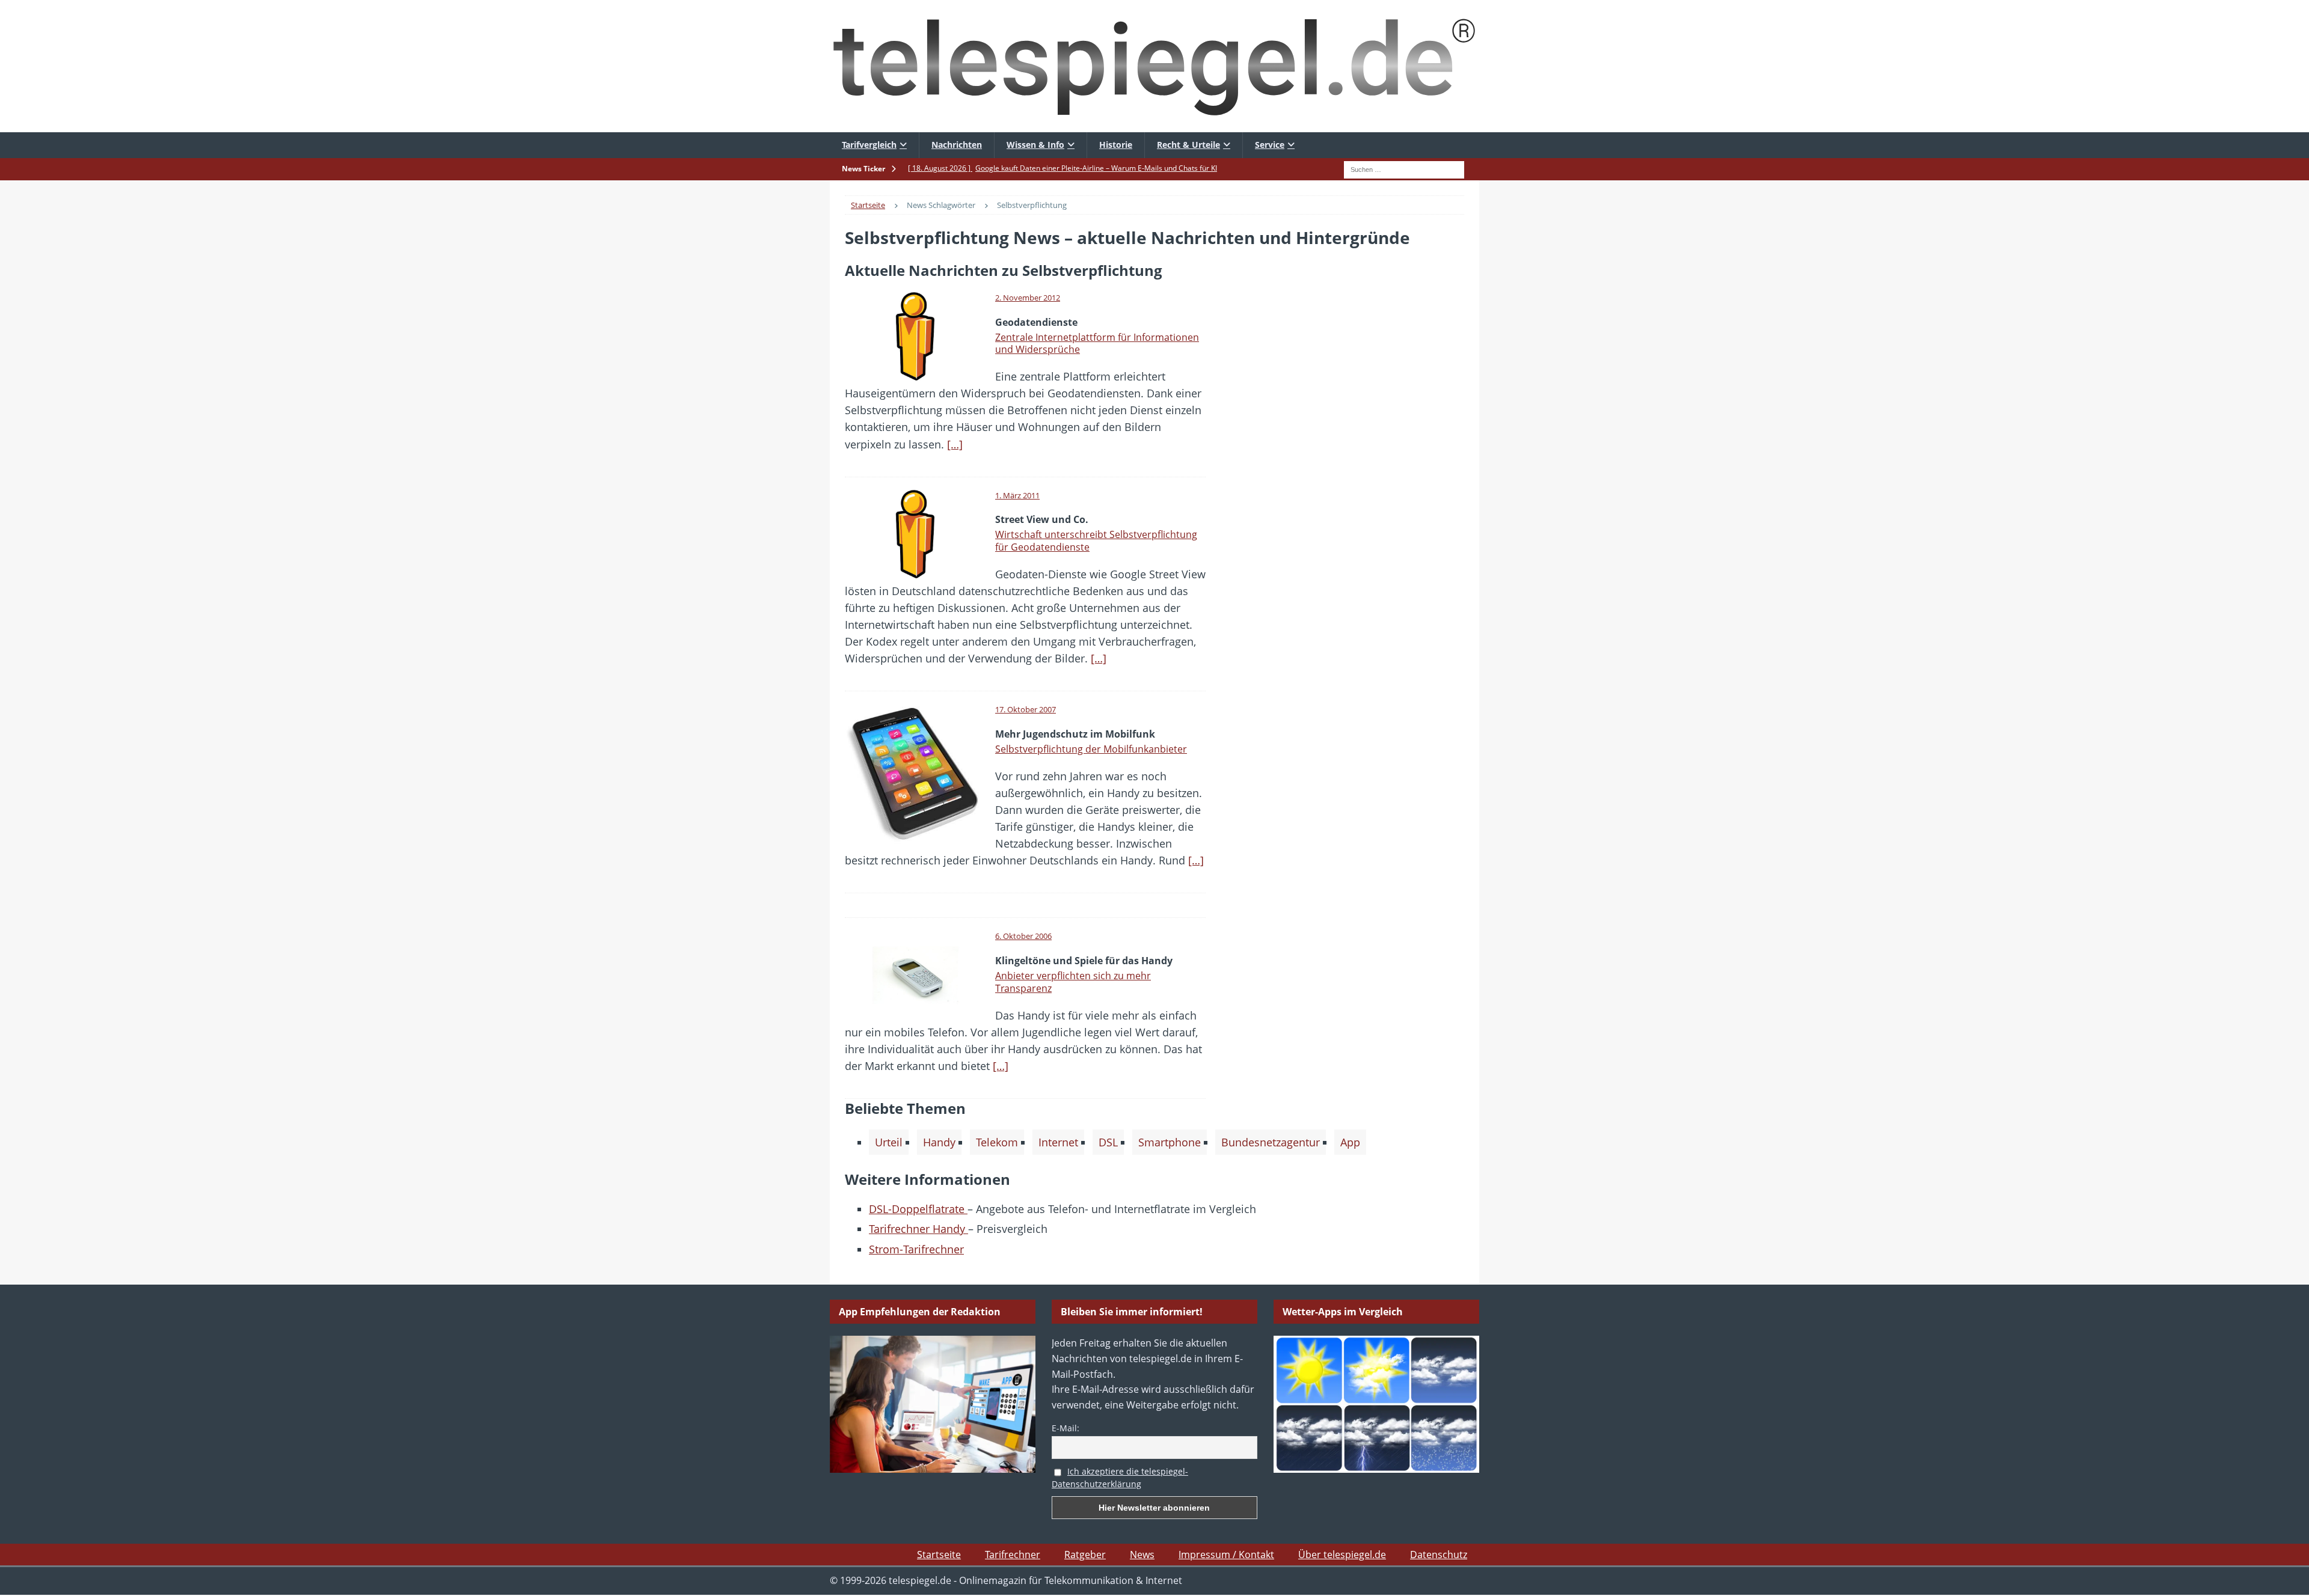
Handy (939, 1142)
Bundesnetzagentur (1271, 1142)
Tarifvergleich (869, 145)
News (1142, 1555)
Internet (1058, 1142)
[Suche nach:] (1404, 168)
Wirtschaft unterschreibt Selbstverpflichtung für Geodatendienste (1096, 541)
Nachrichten (957, 145)
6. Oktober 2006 (1023, 936)
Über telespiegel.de (1342, 1555)
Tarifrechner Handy (918, 1229)
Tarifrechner (1013, 1555)
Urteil (889, 1142)
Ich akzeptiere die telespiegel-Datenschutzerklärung (1120, 1478)
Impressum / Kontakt (1226, 1555)
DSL (1108, 1142)
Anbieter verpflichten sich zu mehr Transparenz (1073, 982)
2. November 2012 (1028, 298)
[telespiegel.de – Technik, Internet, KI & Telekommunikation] (1154, 66)
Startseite (939, 1555)
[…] (955, 444)
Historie (1116, 145)
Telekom (997, 1142)
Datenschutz (1439, 1555)
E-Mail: (1066, 1428)
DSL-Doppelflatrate (918, 1209)
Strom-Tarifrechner (916, 1249)
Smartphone (1170, 1142)
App (1350, 1142)
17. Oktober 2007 (1026, 709)
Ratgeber (1085, 1555)
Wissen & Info (1035, 145)
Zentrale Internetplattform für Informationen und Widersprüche (1097, 344)
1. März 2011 (1017, 495)
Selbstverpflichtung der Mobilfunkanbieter (1091, 749)
